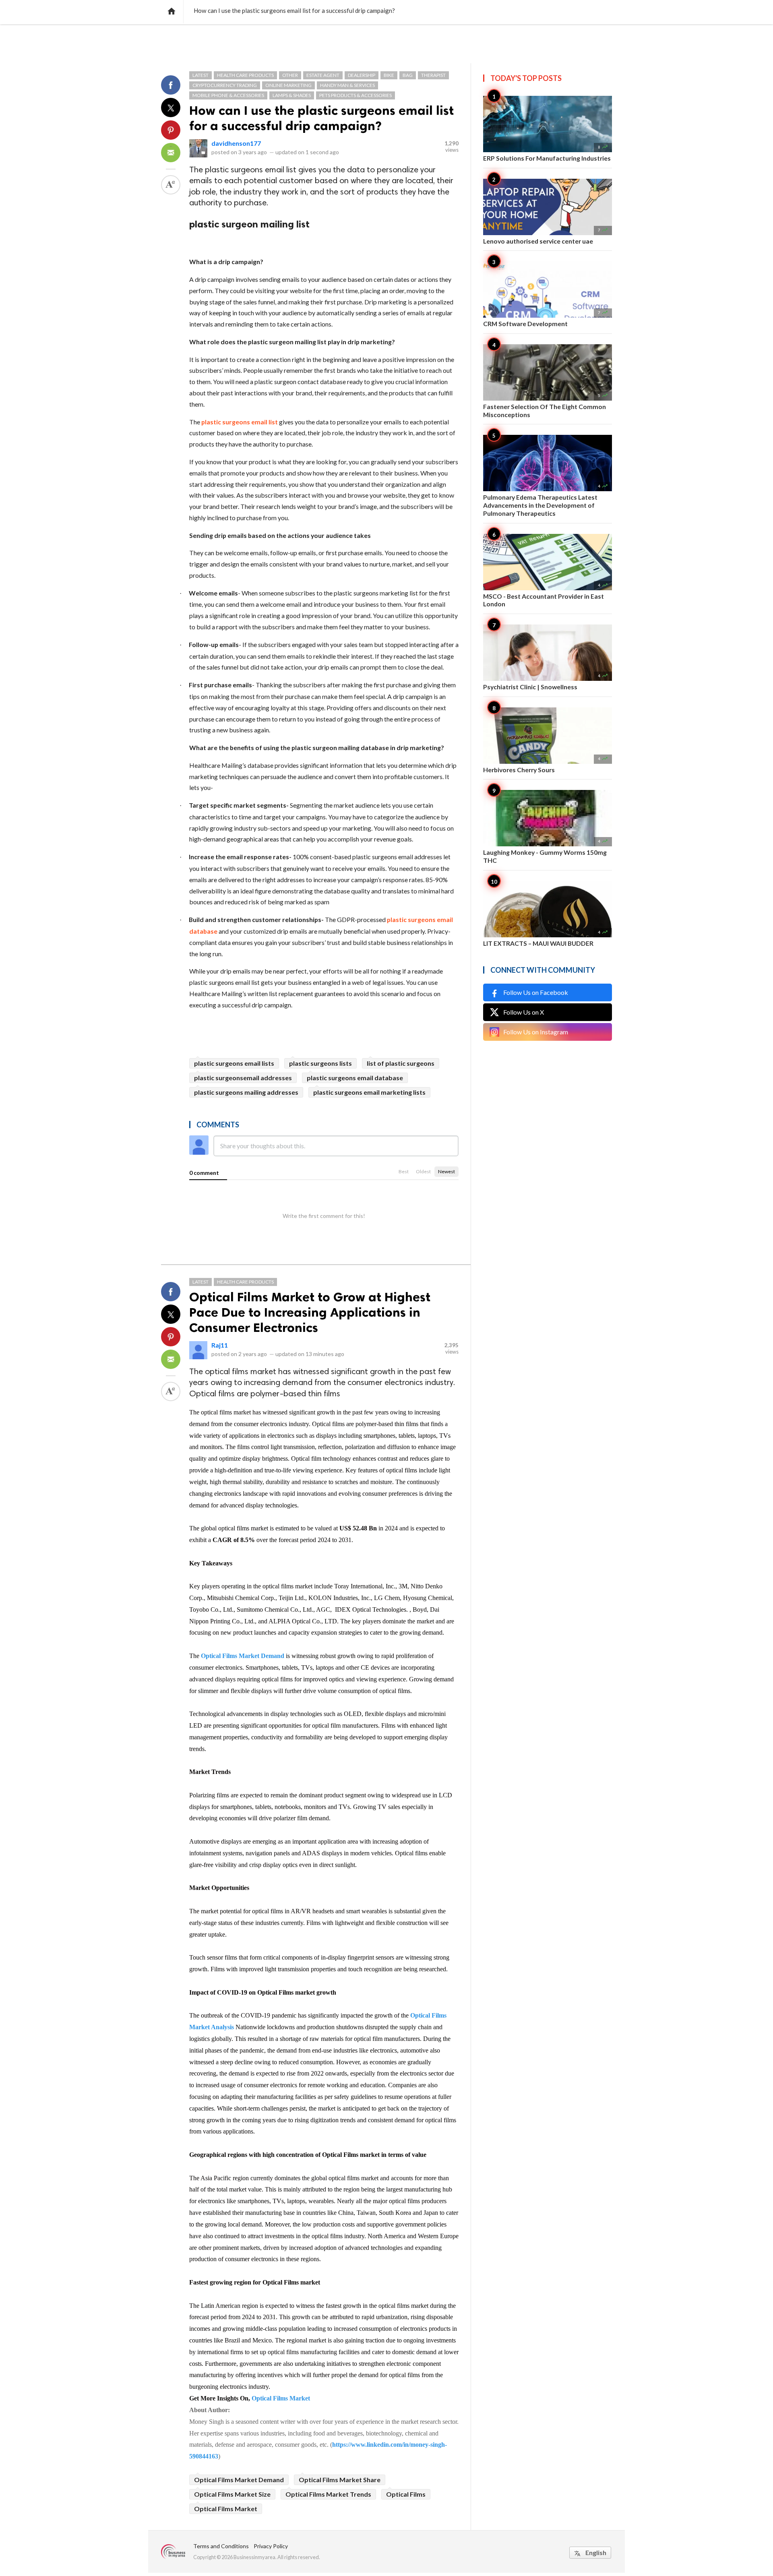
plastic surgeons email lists (234, 1063)
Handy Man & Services (347, 85)
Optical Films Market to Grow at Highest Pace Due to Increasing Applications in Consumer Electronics (310, 1312)
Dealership (362, 75)
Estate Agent (323, 75)
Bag (408, 75)
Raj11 (220, 1345)
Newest (446, 1171)
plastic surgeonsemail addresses (243, 1078)
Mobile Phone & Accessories (228, 95)
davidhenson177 (236, 143)
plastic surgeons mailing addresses (246, 1092)
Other (290, 75)
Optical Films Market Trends (328, 2494)
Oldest (423, 1171)
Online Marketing (288, 85)
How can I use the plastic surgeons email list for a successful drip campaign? (321, 118)
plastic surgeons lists (320, 1063)
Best (404, 1171)
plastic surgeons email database (355, 1078)
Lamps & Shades (292, 95)
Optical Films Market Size (232, 2494)
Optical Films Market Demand (243, 1656)
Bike (389, 75)
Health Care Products (245, 75)
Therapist (433, 75)
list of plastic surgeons (401, 1063)
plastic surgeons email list (240, 422)
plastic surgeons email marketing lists (369, 1092)
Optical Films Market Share (340, 2480)
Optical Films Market (281, 2398)
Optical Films (406, 2494)
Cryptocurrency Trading (225, 85)
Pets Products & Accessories (355, 95)
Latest (200, 75)
